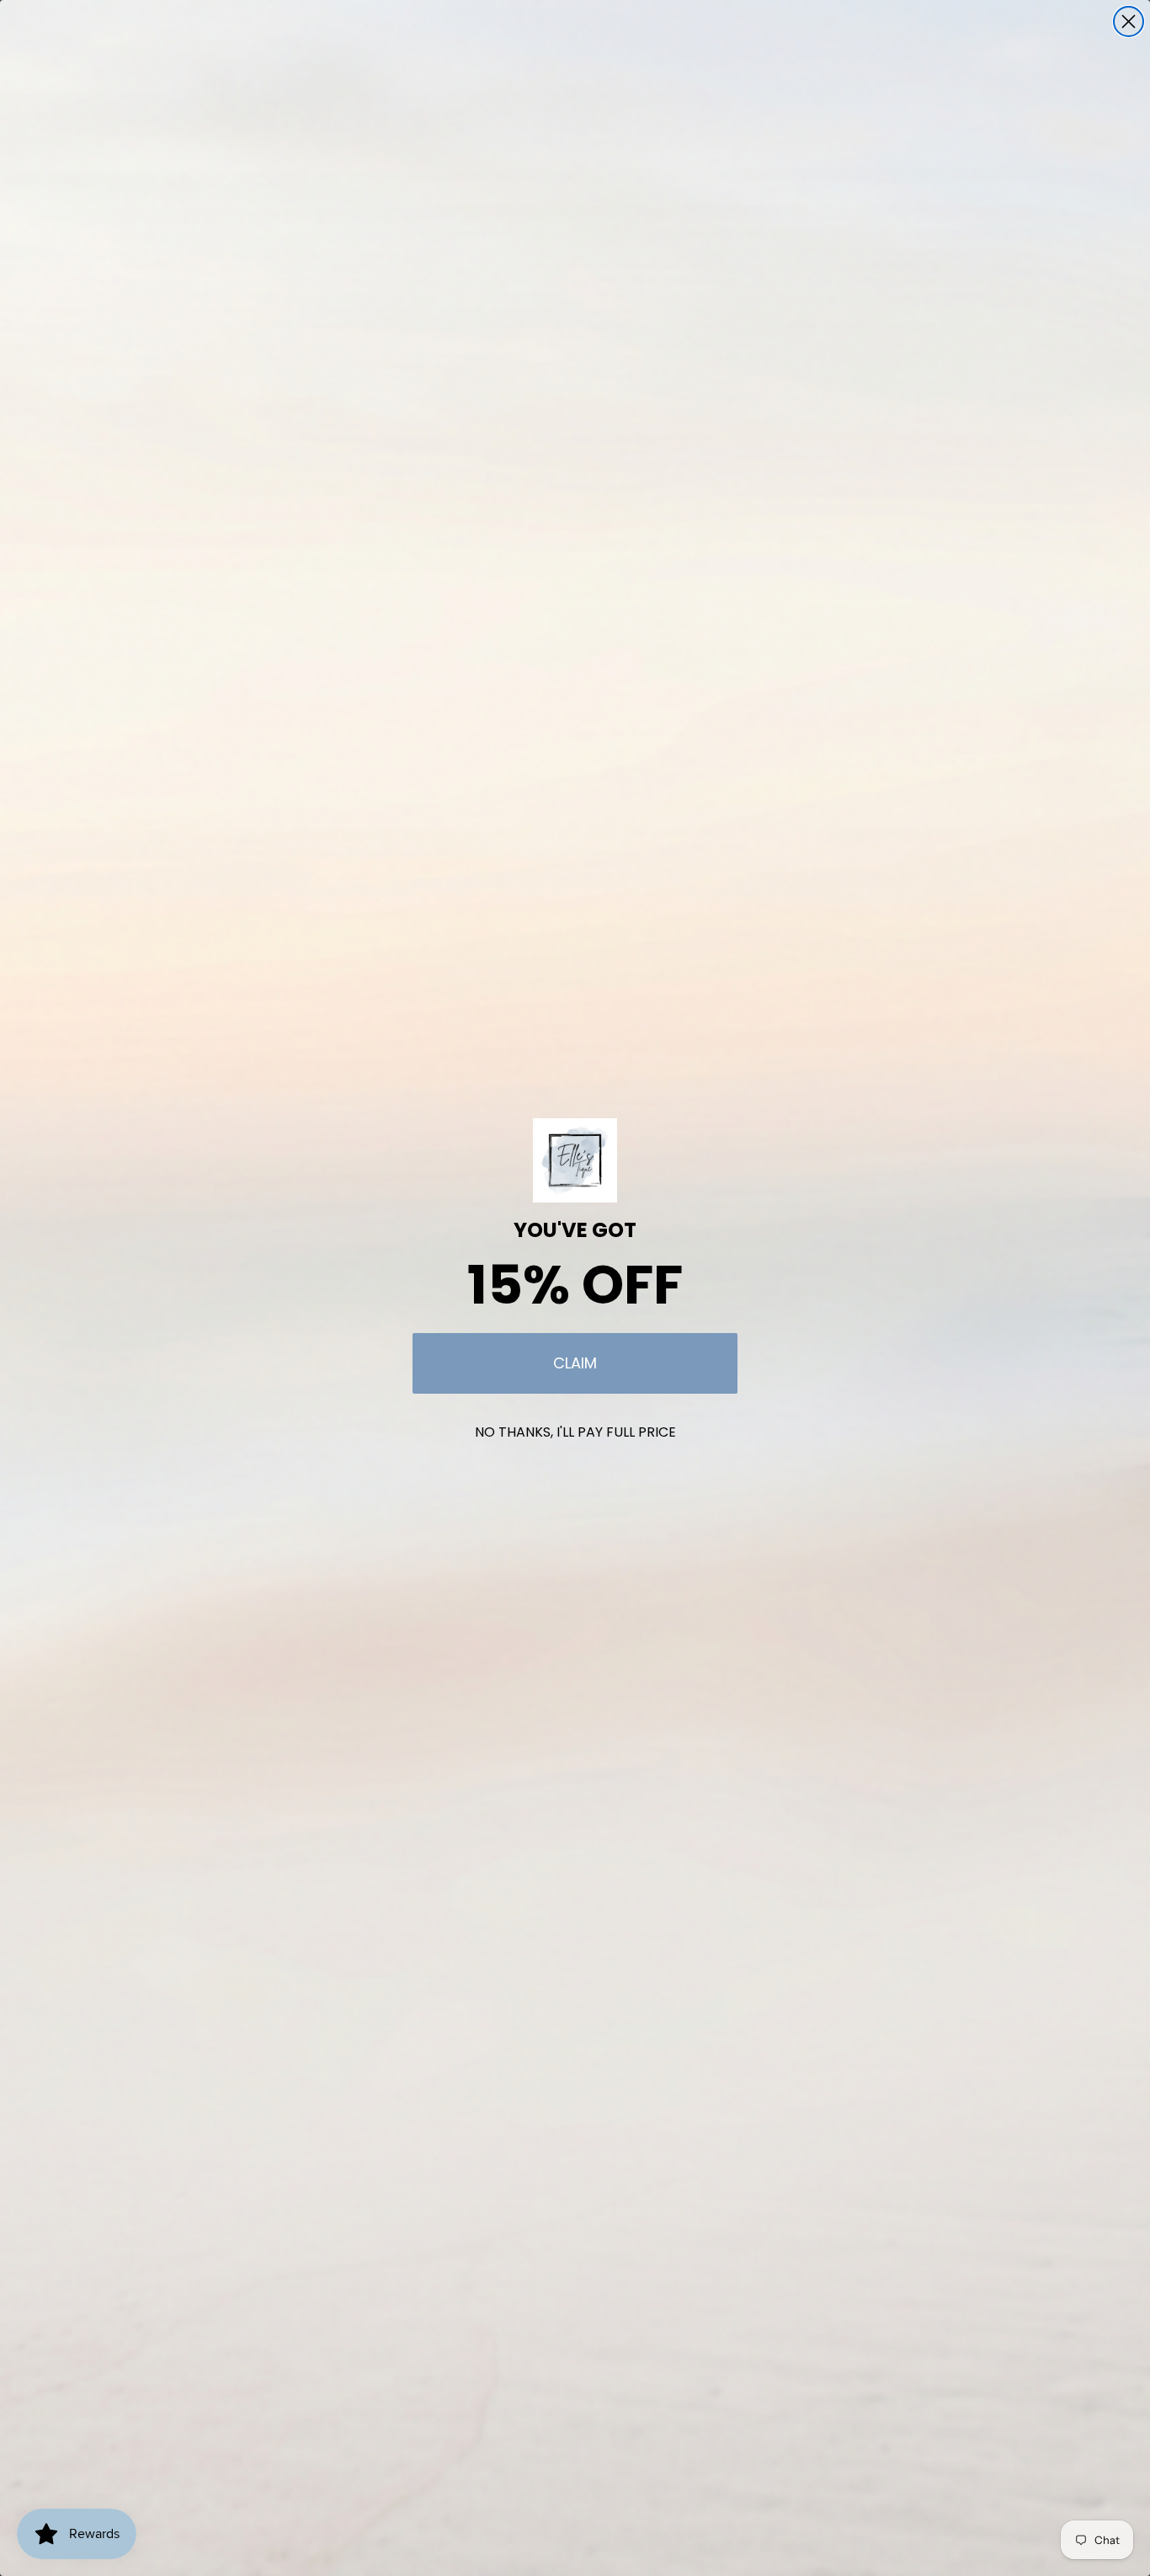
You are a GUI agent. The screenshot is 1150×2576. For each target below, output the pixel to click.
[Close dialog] (1129, 21)
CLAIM (575, 1363)
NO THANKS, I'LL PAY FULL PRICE (575, 1432)
